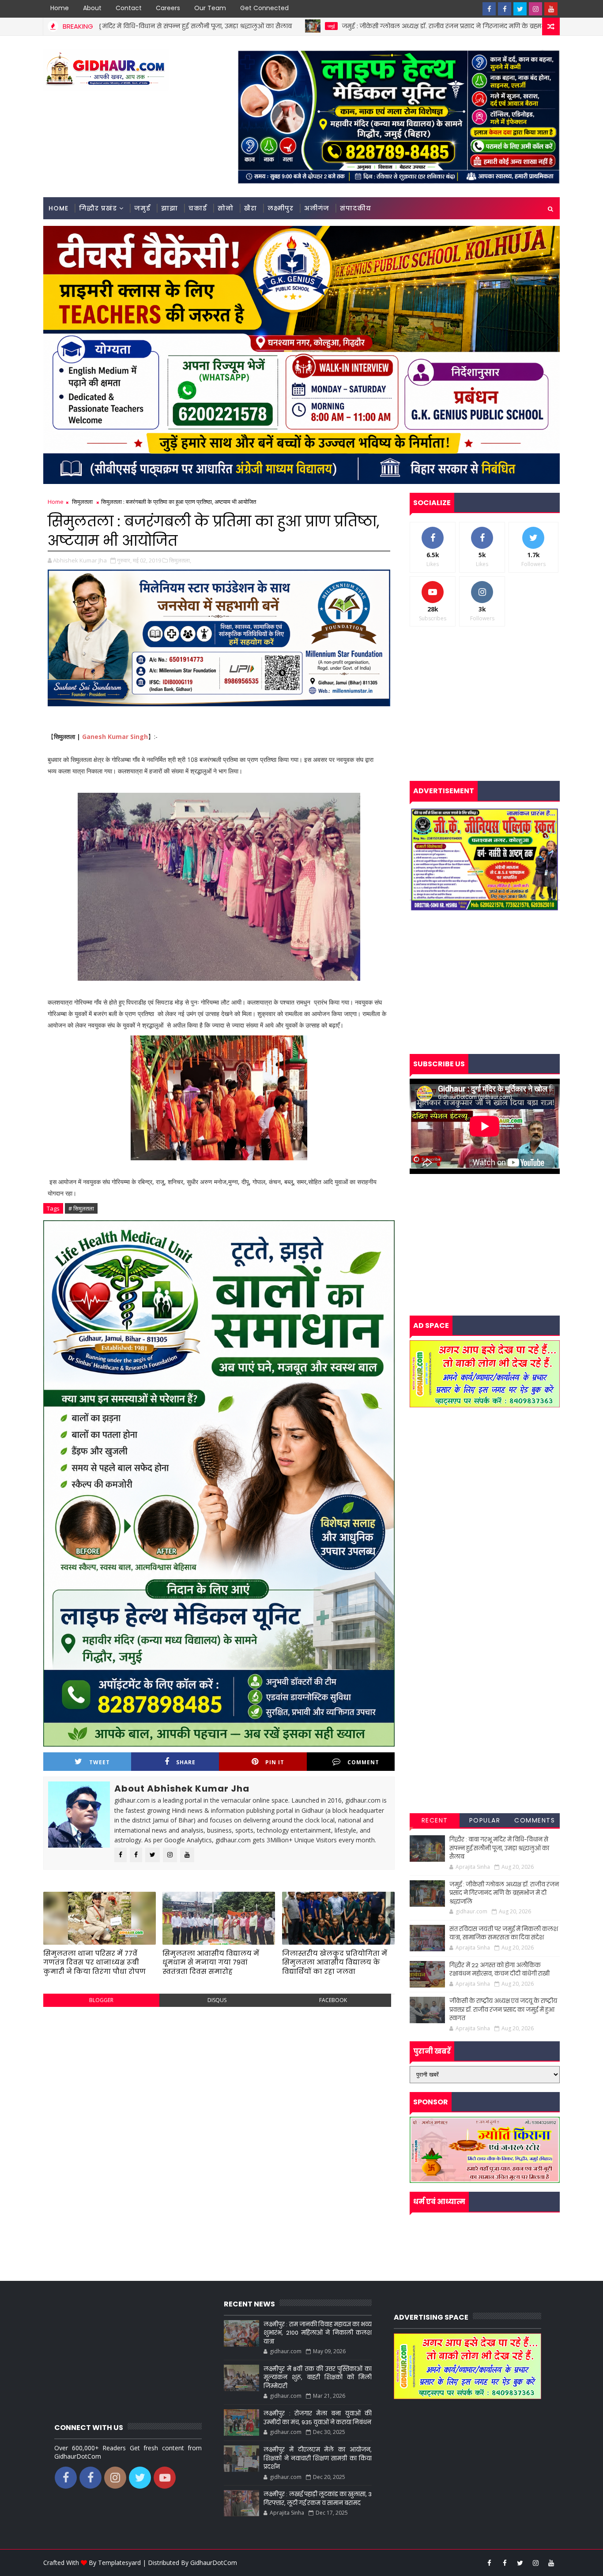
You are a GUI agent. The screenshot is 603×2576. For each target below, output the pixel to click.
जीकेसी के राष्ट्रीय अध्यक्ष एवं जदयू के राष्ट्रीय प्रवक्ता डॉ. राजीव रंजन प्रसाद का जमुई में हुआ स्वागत (503, 2010)
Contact (129, 8)
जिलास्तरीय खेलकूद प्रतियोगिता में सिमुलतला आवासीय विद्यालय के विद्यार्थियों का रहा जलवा (335, 1962)
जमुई (187, 26)
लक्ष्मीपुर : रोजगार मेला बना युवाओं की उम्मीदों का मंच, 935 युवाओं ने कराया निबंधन (317, 2418)
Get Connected (264, 8)
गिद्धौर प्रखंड (98, 208)
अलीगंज (317, 208)
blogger (101, 2000)
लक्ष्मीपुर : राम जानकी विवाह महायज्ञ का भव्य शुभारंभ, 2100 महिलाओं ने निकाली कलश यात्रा (317, 2333)
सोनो (226, 208)
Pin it (275, 1762)
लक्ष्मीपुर (281, 208)
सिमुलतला (82, 502)
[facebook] (489, 9)
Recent (435, 1820)
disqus (217, 2000)
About (92, 8)
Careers (168, 8)
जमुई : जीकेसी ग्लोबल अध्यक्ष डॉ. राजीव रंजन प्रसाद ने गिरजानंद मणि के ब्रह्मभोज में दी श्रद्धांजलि (322, 26)
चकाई (198, 208)
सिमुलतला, (180, 560)
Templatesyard (119, 2563)
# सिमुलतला (81, 1208)
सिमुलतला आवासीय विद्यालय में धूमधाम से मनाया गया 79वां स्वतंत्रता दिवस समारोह (211, 1962)
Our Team (210, 8)
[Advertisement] (219, 2077)
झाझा (170, 208)
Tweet (100, 1762)
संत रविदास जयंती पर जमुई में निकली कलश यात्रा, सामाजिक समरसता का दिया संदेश (504, 1933)
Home (60, 8)
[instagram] (535, 9)
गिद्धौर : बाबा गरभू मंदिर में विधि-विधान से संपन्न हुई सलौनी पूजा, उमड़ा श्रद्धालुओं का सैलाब (499, 1848)
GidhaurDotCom (214, 2563)
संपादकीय (356, 208)
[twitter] (520, 9)
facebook (333, 2000)
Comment (363, 1762)
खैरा (251, 208)
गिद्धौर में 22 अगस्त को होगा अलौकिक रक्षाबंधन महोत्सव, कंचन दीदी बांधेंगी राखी (499, 1970)
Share (186, 1762)
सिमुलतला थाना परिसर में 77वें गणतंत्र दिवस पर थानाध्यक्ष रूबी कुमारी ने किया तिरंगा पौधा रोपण (94, 1962)
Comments (535, 1820)
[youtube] (551, 9)
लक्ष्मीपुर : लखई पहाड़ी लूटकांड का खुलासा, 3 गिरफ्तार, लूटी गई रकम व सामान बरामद (317, 2499)
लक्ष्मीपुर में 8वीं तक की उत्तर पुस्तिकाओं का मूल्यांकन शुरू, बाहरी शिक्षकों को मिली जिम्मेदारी (317, 2377)
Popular (485, 1820)
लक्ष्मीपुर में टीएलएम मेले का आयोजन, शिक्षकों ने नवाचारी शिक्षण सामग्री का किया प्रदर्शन (317, 2458)
